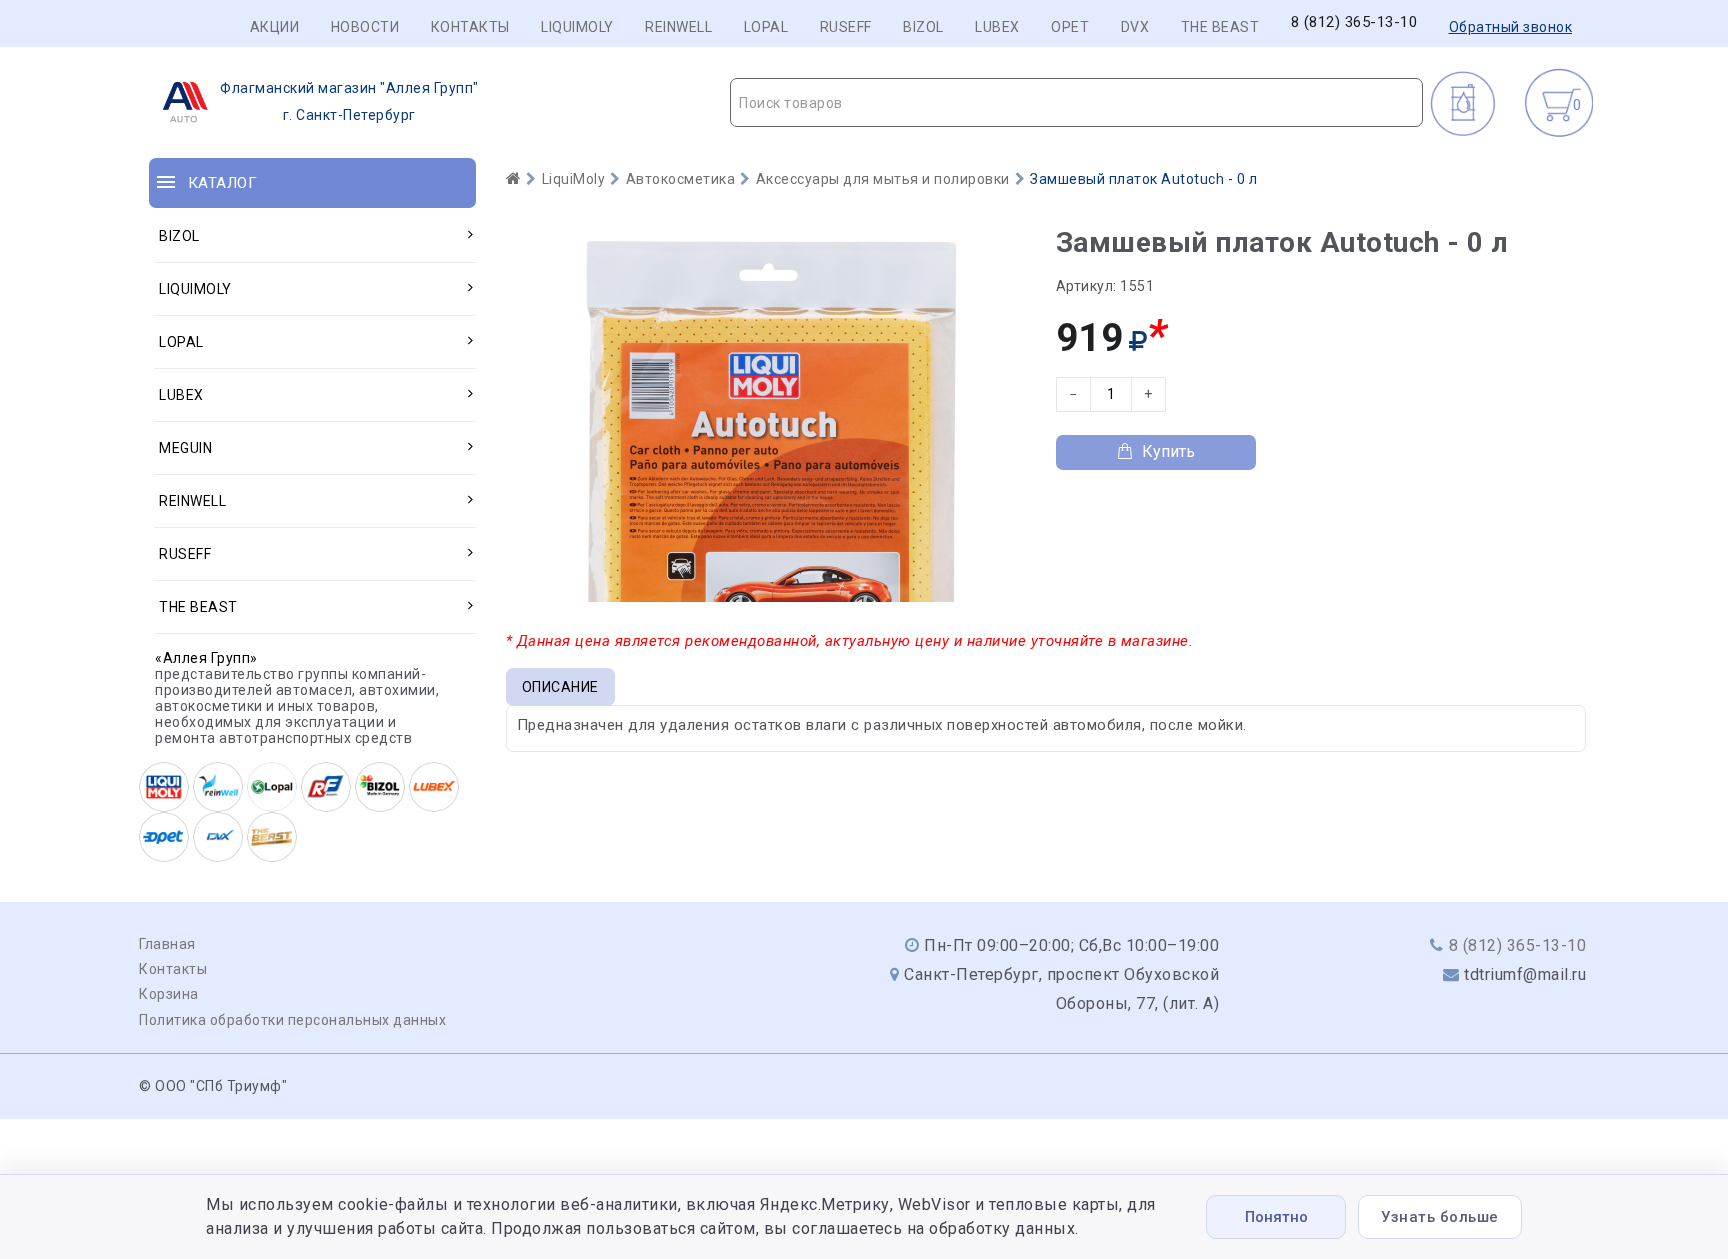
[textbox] (1076, 103)
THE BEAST (1220, 27)
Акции (275, 27)
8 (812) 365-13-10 (1354, 22)
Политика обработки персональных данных (292, 1020)
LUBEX (997, 27)
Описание (560, 687)
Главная (167, 944)
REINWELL (678, 27)
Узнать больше (1440, 1217)
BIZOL (923, 27)
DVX (1135, 27)
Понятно (1276, 1217)
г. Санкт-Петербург (349, 101)
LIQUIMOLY (577, 27)
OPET (1070, 27)
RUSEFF (846, 27)
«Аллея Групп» (206, 658)
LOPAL (766, 27)
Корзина (169, 994)
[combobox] (1076, 102)
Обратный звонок (1511, 27)
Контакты (470, 27)
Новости (365, 27)
